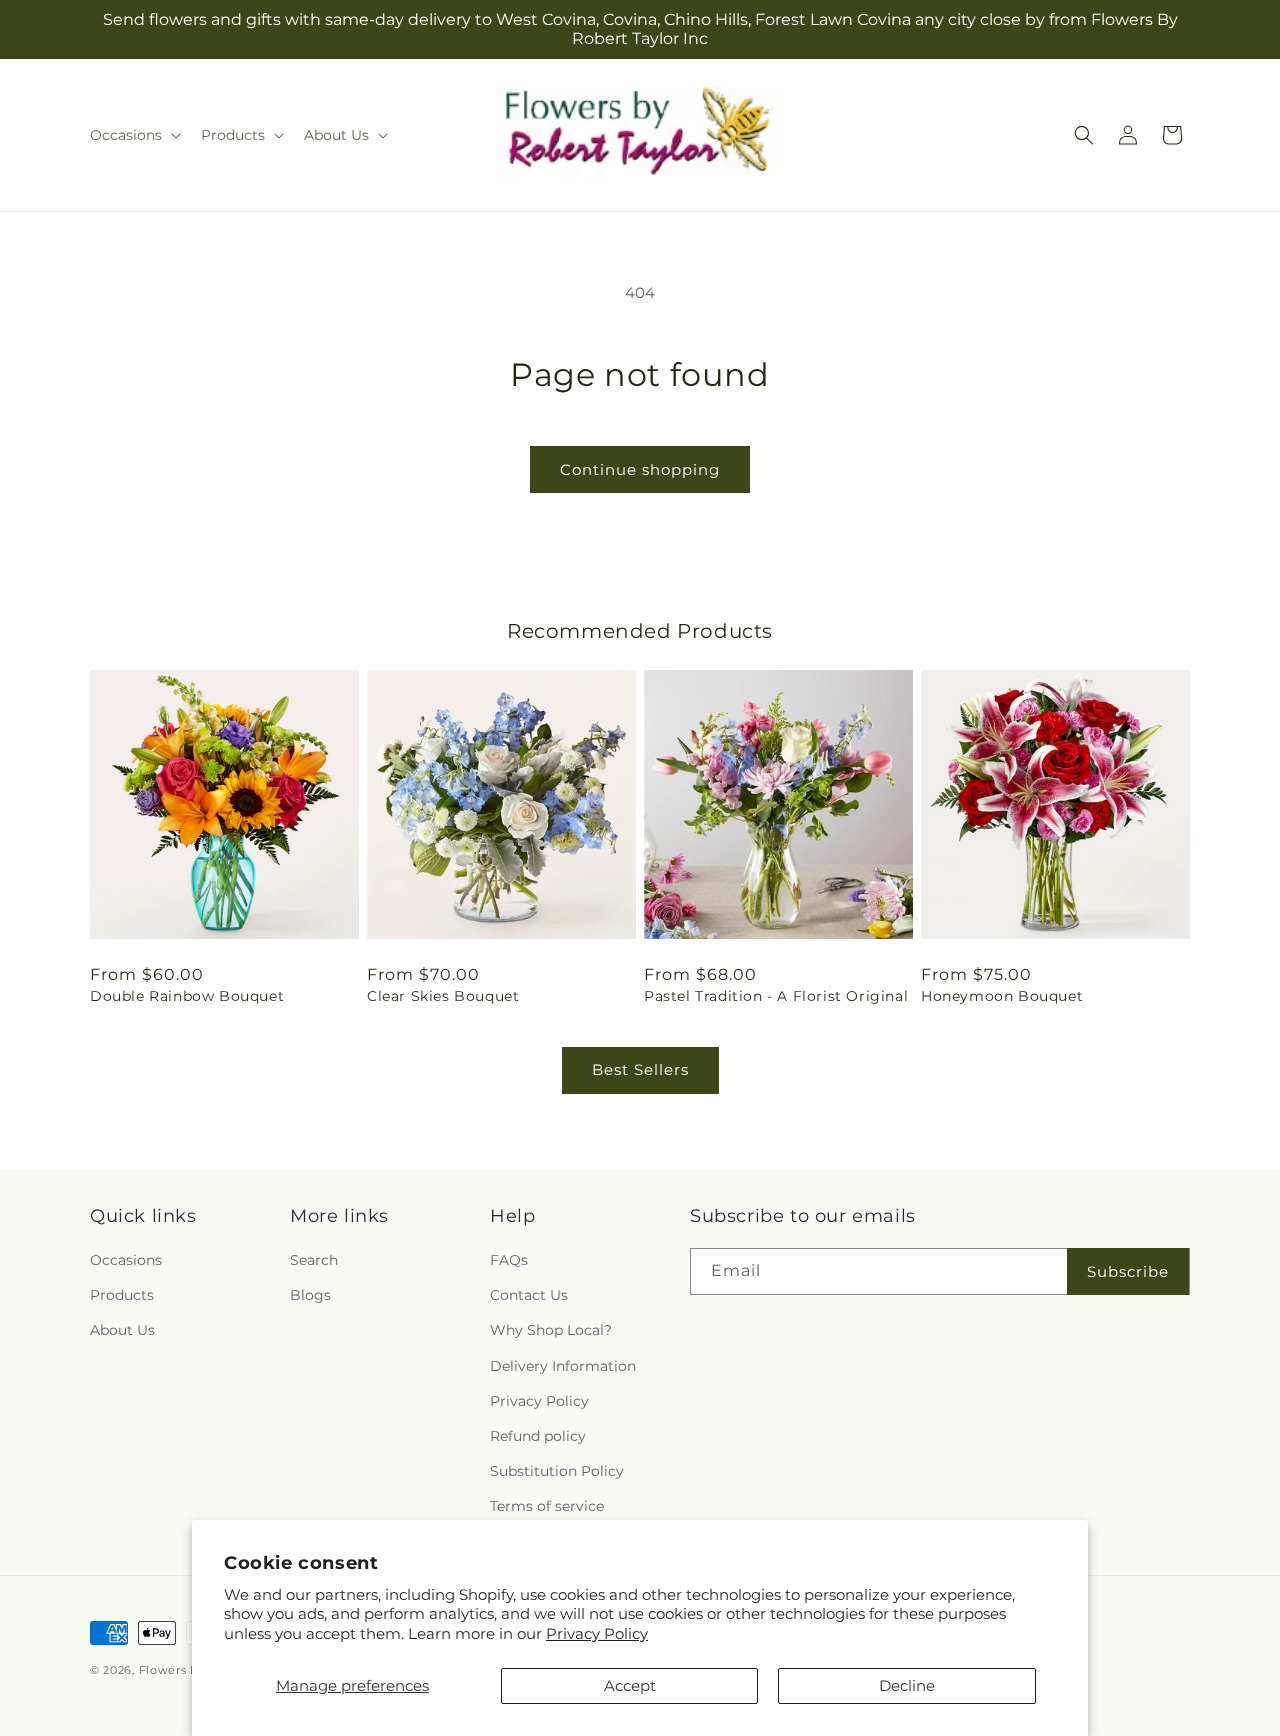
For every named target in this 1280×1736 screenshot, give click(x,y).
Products (122, 1295)
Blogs (310, 1295)
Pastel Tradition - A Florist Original (776, 996)
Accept (630, 1685)
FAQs (509, 1260)
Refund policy (538, 1436)
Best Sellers (640, 1069)
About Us (122, 1330)
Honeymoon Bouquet (1002, 996)
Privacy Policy (597, 1633)
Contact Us (529, 1295)
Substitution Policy (557, 1471)
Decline (907, 1685)
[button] (133, 135)
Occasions (126, 1260)
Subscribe (1128, 1271)
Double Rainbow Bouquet (187, 996)
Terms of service (547, 1506)
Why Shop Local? (551, 1330)
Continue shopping (640, 469)
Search (314, 1260)
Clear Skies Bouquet (443, 996)
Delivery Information (563, 1366)
